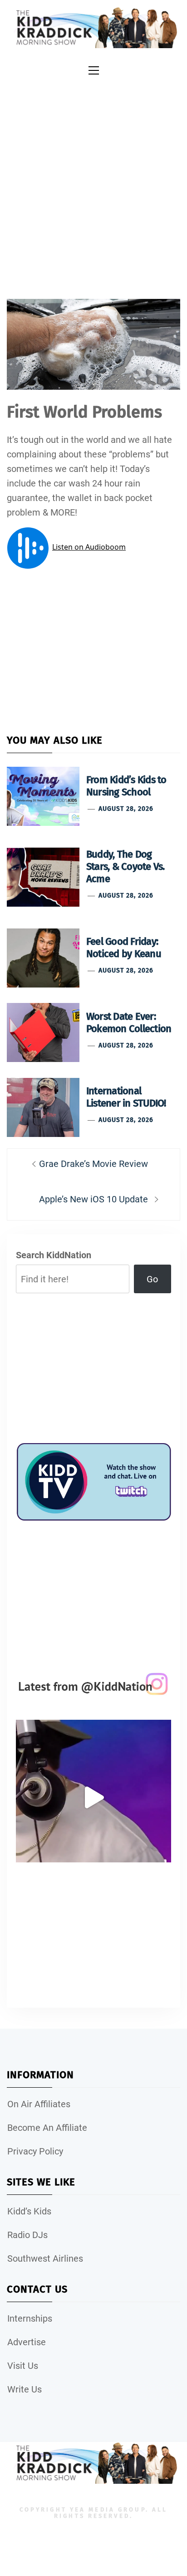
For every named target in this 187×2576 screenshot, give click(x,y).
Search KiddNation (54, 1255)
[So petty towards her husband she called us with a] (93, 1797)
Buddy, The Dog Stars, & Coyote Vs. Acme (125, 866)
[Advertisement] (93, 178)
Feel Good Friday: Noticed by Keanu (124, 948)
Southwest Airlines (45, 2258)
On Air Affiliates (39, 2104)
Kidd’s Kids (29, 2211)
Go (152, 1279)
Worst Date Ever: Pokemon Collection (129, 1022)
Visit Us (23, 2366)
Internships (30, 2318)
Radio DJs (27, 2235)
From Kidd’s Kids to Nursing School (126, 786)
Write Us (25, 2389)
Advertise (27, 2342)
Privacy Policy (35, 2151)
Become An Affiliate (47, 2128)
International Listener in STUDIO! (126, 1097)
